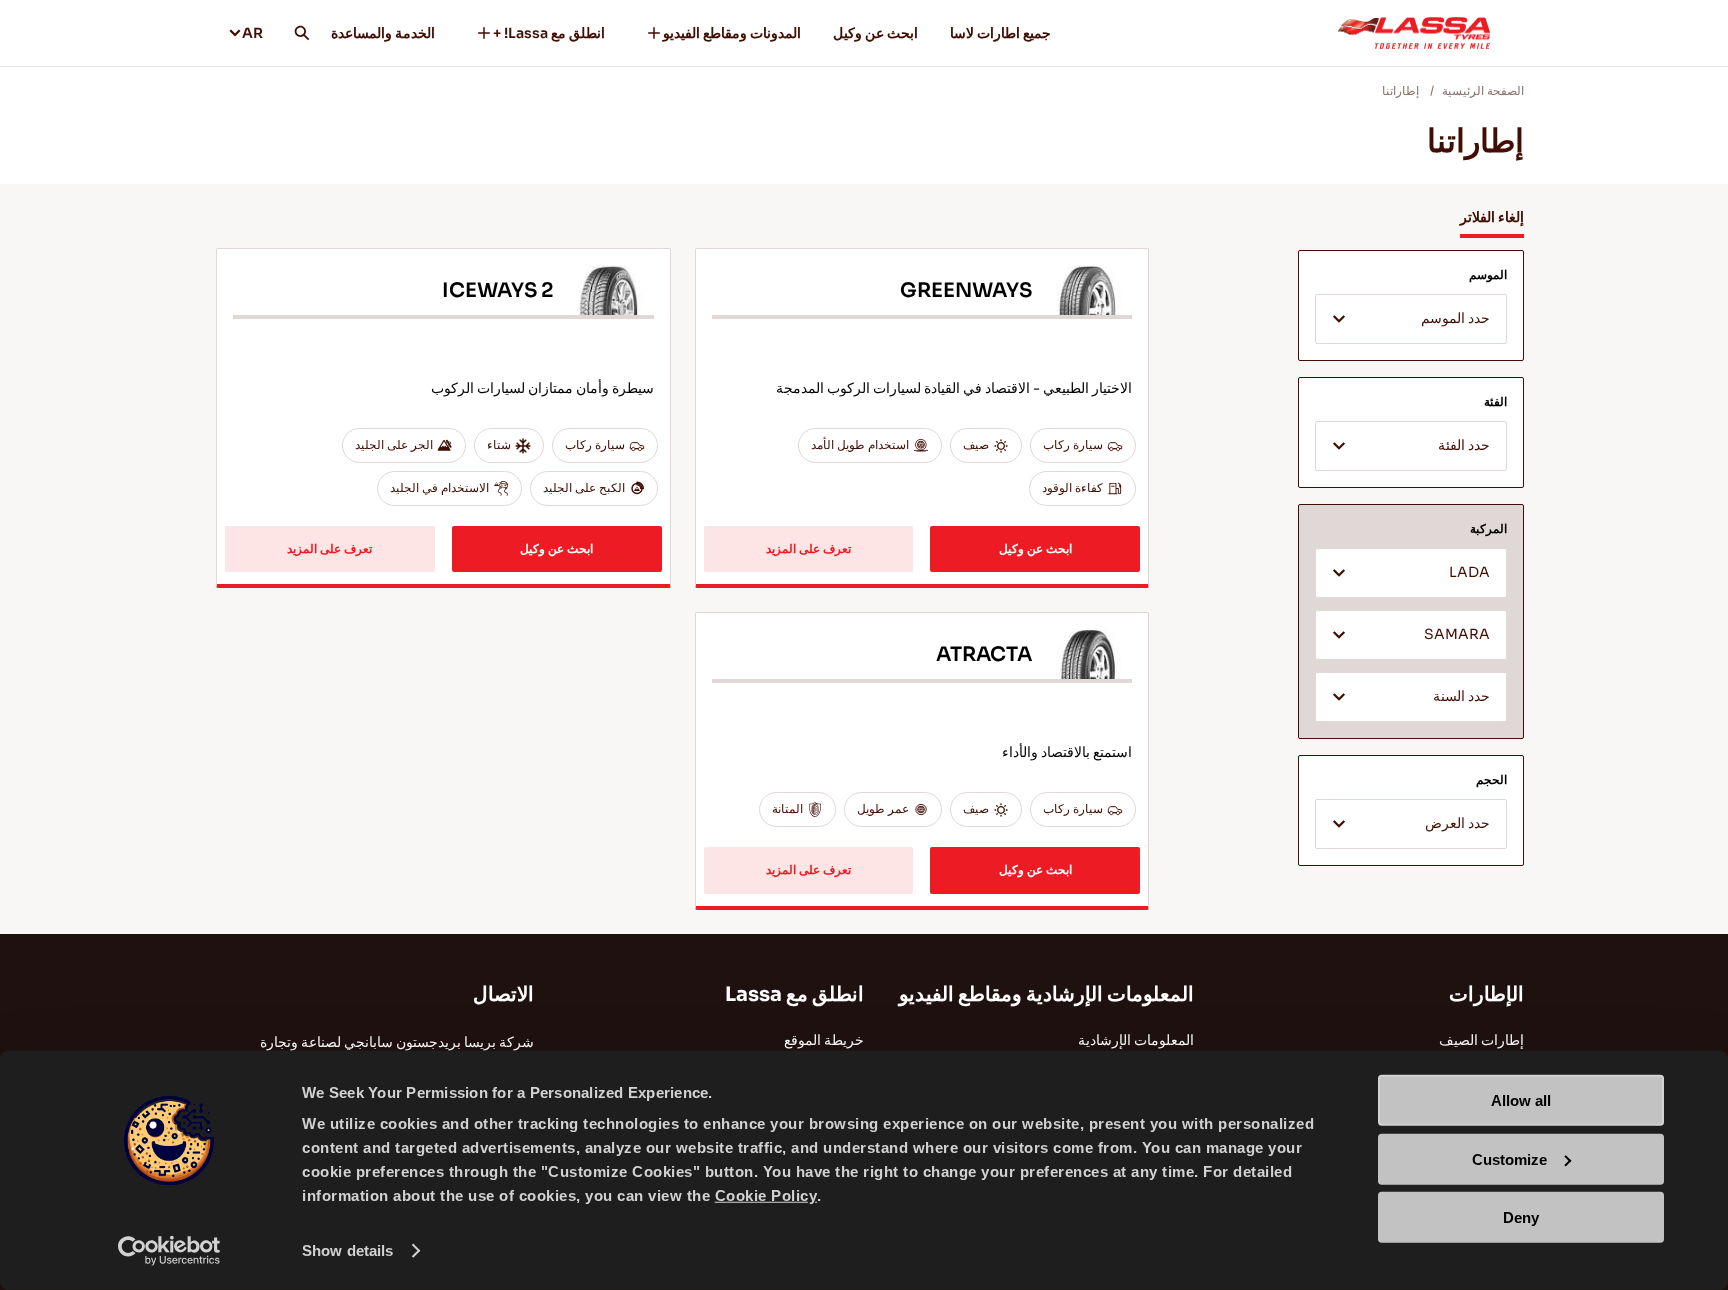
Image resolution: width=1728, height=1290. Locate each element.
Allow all (1521, 1100)
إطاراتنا (1400, 90)
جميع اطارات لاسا (1000, 33)
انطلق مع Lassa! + (549, 33)
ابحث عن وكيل (875, 33)
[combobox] (1411, 319)
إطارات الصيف (1481, 1040)
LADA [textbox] (1469, 572)
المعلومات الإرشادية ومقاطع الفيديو (1046, 994)
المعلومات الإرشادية (1136, 1040)
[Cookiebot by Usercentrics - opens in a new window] (169, 1251)
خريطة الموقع (824, 1040)
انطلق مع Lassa (794, 994)
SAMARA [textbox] (1457, 634)
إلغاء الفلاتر (1492, 217)
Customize (1509, 1158)
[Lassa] (1414, 33)
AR (252, 33)
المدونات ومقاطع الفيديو (732, 33)
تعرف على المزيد (808, 548)
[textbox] (1411, 320)
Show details (347, 1250)
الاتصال (503, 994)
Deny (1521, 1217)
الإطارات (1486, 994)
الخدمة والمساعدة (383, 33)
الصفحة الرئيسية (1483, 90)
